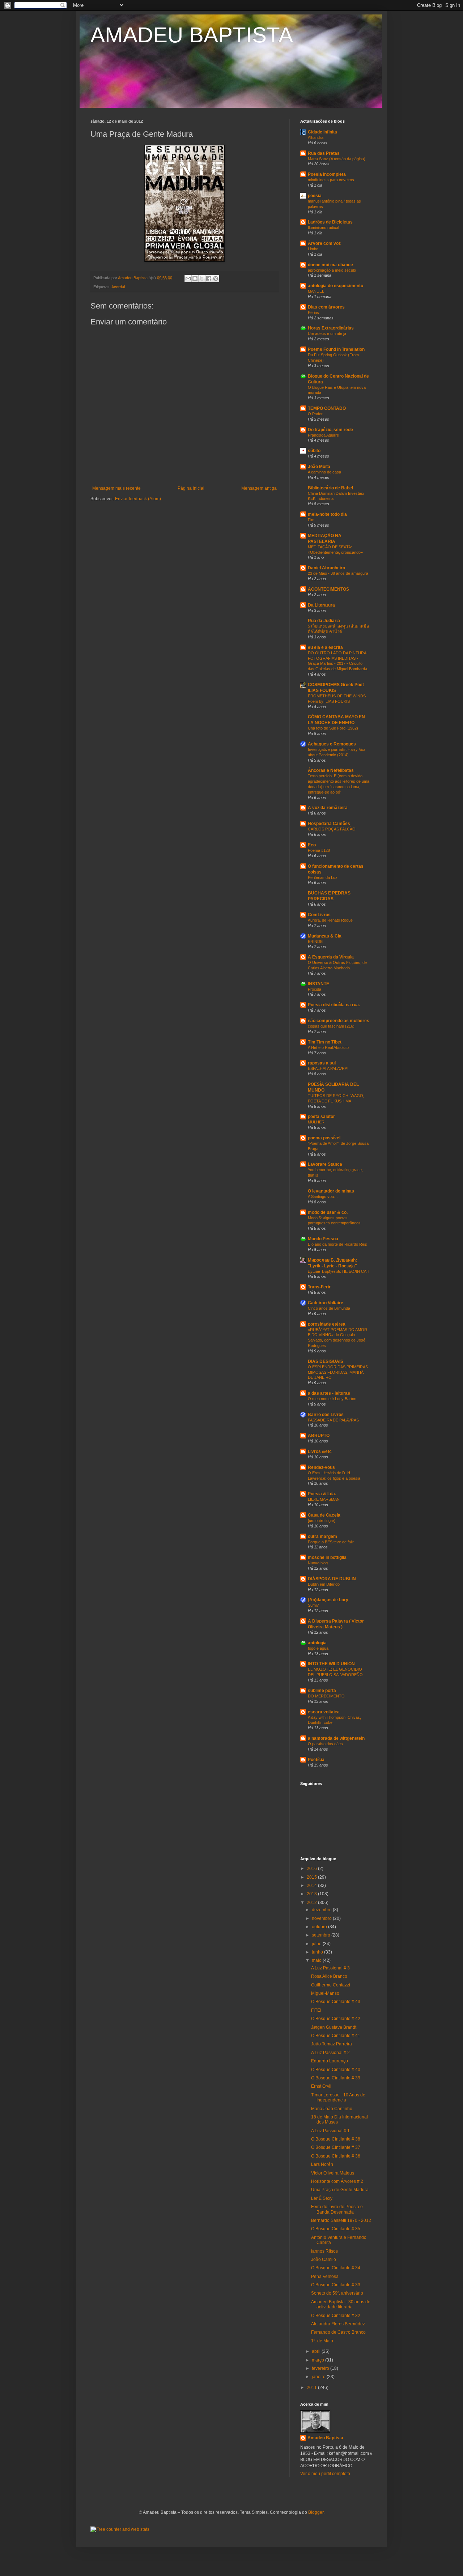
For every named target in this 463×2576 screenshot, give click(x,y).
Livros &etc (320, 1451)
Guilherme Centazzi (331, 1985)
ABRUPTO (319, 1436)
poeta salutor (321, 1117)
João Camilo (324, 2260)
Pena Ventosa (325, 2277)
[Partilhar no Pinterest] (216, 279)
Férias (313, 313)
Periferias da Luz (323, 877)
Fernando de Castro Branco (338, 2332)
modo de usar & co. (328, 1212)
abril (317, 2351)
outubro (320, 1927)
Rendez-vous (321, 1467)
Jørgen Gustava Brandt (334, 2027)
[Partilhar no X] (202, 279)
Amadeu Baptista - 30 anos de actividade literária (341, 2304)
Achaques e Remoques (332, 744)
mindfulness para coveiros (331, 180)
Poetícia (316, 1760)
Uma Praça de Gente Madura (340, 2190)
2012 (312, 1903)
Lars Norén (322, 2164)
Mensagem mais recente (116, 488)
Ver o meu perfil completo (325, 2474)
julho (317, 1944)
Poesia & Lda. (322, 1494)
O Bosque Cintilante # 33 (336, 2285)
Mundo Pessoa (323, 1239)
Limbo (313, 249)
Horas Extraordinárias (331, 328)
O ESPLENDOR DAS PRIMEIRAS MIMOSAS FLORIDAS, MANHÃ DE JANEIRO (338, 1372)
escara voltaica (324, 1712)
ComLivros (319, 915)
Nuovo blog (318, 1563)
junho (318, 1952)
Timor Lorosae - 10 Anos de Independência (338, 2097)
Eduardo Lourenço (330, 2061)
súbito (314, 451)
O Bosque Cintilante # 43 (336, 2002)
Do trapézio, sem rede (330, 430)
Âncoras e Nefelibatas (331, 770)
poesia (315, 196)
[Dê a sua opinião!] (195, 279)
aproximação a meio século (332, 270)
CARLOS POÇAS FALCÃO (332, 829)
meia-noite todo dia (327, 514)
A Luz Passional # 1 (330, 2131)
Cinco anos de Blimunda (329, 1308)
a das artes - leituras (329, 1393)
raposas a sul (322, 1063)
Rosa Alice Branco (329, 1976)
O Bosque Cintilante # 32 (336, 2316)
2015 (312, 1877)
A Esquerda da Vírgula (331, 957)
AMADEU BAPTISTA (192, 35)
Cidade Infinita (322, 132)
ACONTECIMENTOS (328, 589)
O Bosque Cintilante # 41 (336, 2036)
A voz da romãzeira (328, 808)
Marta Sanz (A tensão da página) (337, 159)
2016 (312, 1869)
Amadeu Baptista (325, 2438)
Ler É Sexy (322, 2198)
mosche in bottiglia (327, 1557)
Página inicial (191, 488)
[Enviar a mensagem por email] (188, 279)
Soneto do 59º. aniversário (337, 2293)
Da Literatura (321, 605)
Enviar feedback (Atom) (138, 499)
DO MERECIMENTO (326, 1696)
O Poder (315, 414)
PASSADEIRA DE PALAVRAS (333, 1420)
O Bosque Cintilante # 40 (336, 2070)
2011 (312, 2388)
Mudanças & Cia (325, 936)
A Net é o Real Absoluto (328, 1047)
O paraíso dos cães (325, 1744)
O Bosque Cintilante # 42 (336, 2019)
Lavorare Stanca (325, 1164)
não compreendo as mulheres (339, 1021)
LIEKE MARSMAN (324, 1499)
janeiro (319, 2377)
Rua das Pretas (324, 153)
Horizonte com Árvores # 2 (337, 2181)
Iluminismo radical (323, 228)
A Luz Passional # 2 (330, 2053)
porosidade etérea (327, 1324)
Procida (315, 989)
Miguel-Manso (325, 1993)
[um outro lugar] (322, 1521)
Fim (311, 520)
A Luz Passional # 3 (330, 1968)
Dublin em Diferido (324, 1584)
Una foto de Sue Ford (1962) (333, 728)
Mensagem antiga (259, 488)
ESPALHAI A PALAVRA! (328, 1068)
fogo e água (318, 1648)
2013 (312, 1894)
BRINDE (315, 941)
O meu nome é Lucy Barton (332, 1399)
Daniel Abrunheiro (326, 568)
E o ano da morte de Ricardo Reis (337, 1244)
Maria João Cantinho (332, 2109)
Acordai (118, 287)
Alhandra (316, 137)
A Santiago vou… (323, 1196)
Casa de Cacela (324, 1515)
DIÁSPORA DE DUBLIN (332, 1579)
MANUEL (316, 291)
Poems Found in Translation (336, 349)
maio (317, 1960)
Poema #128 (319, 850)
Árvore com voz (324, 243)
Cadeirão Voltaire (326, 1303)
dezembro (322, 1910)
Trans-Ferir (319, 1287)
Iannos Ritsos (324, 2251)
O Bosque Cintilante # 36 (336, 2156)
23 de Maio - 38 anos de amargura (338, 573)
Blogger (316, 2512)
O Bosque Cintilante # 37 (336, 2147)
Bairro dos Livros (326, 1415)
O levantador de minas (331, 1191)
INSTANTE (318, 984)
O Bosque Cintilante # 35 (336, 2229)
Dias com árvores (326, 307)
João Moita (319, 467)
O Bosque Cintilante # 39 (336, 2078)
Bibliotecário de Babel (330, 488)
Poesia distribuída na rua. (334, 1005)
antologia (317, 1643)
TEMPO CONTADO (327, 408)
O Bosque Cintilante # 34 (336, 2268)
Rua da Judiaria (324, 621)
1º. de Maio (322, 2341)
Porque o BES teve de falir (331, 1542)
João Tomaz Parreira (332, 2044)
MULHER (316, 1122)
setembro (322, 1935)
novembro (322, 1918)
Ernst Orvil (321, 2086)
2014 (312, 1886)
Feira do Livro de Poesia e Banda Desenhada (337, 2209)
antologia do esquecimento (335, 286)
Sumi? (313, 1605)
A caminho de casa (324, 472)
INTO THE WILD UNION (331, 1664)
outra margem (322, 1536)
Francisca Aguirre (323, 435)
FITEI (316, 2010)
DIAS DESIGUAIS (326, 1361)
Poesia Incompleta (327, 174)
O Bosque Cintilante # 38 (336, 2139)
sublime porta (322, 1691)
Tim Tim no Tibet (325, 1042)
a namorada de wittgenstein (336, 1738)
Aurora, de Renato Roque (330, 920)
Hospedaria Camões (329, 824)
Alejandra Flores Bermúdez (338, 2324)
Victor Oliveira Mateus (333, 2173)
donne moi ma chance (330, 265)
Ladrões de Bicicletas (330, 222)
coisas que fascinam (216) (331, 1026)
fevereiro (321, 2368)
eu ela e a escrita (325, 647)
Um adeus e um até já (327, 333)
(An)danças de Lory (328, 1600)
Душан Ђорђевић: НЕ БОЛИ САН (339, 1271)
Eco (312, 845)
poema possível (324, 1138)
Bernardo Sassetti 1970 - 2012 (341, 2220)
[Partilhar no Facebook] (209, 279)
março (318, 2360)
